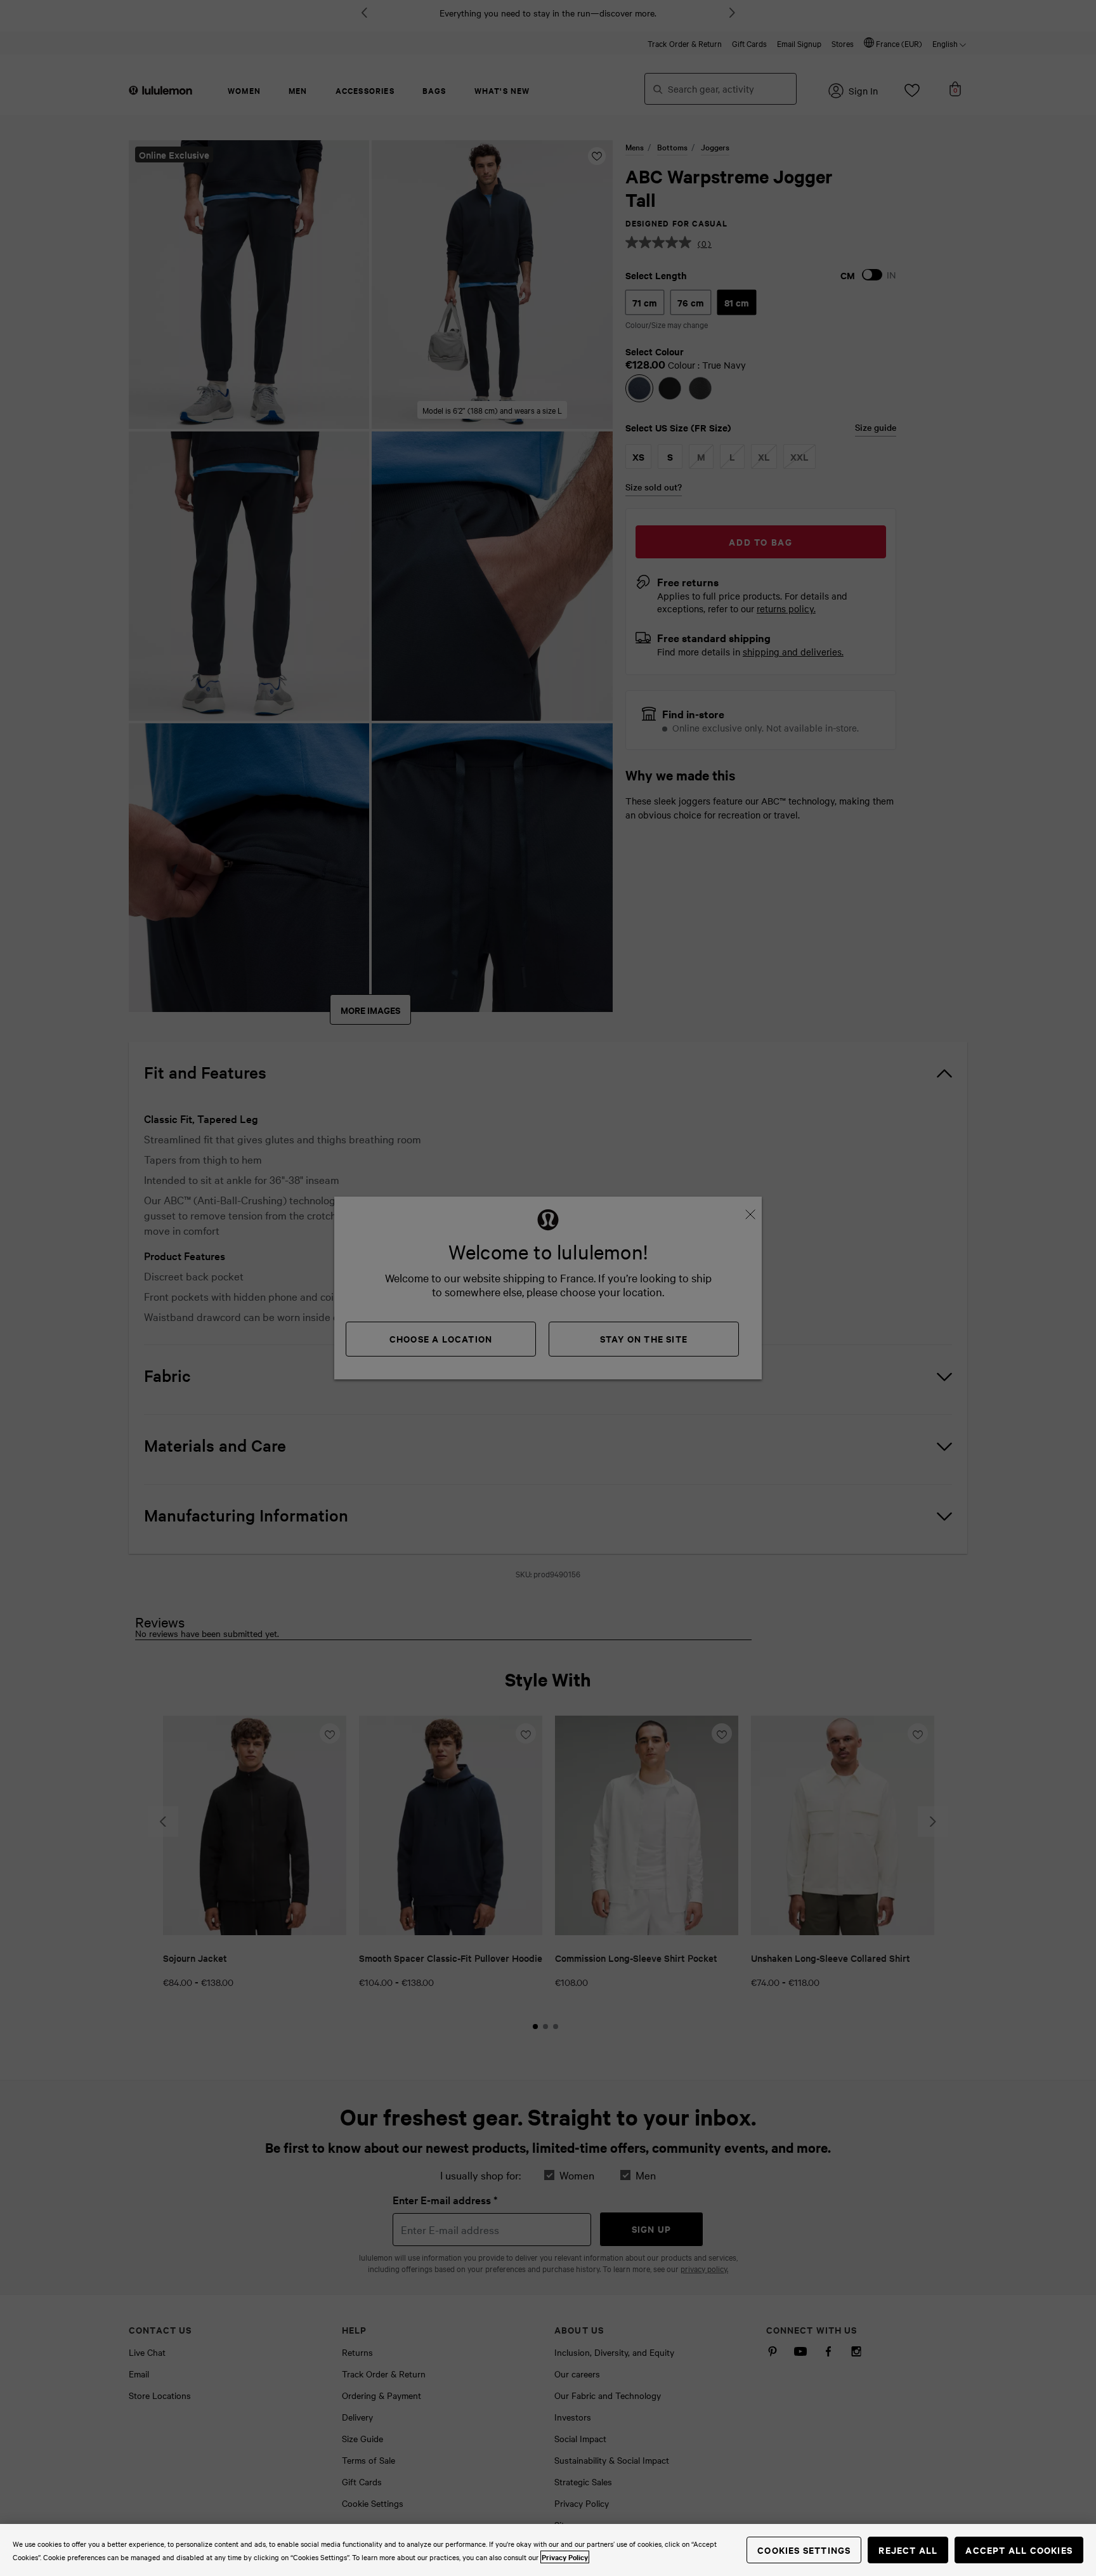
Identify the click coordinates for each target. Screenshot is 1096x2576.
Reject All (908, 2550)
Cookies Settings (804, 2550)
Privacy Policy (565, 2557)
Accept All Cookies (1019, 2550)
